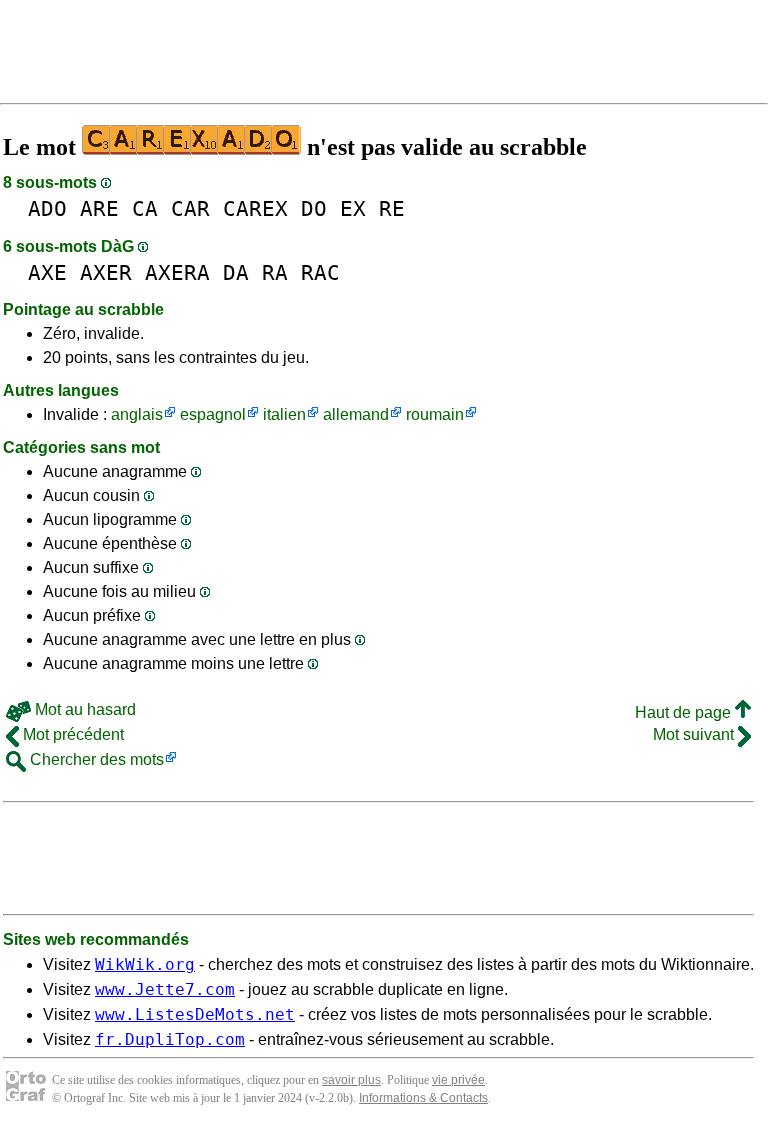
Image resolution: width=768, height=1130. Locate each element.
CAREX (255, 208)
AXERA (177, 272)
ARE (99, 208)
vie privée (458, 1080)
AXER (106, 272)
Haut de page (685, 712)
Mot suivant (695, 734)
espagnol (213, 414)
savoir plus (351, 1080)
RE (392, 208)
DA (236, 272)
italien (284, 414)
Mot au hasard (83, 709)
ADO (47, 208)
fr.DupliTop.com (170, 1039)
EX (353, 208)
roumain (435, 414)
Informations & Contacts (423, 1098)
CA (145, 208)
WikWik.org (145, 964)
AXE (47, 272)
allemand (356, 414)
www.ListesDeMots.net (195, 1014)
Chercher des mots (95, 759)
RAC (320, 272)
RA (275, 272)
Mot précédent (71, 734)
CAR (190, 208)
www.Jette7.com (165, 989)
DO (314, 208)
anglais (137, 414)
